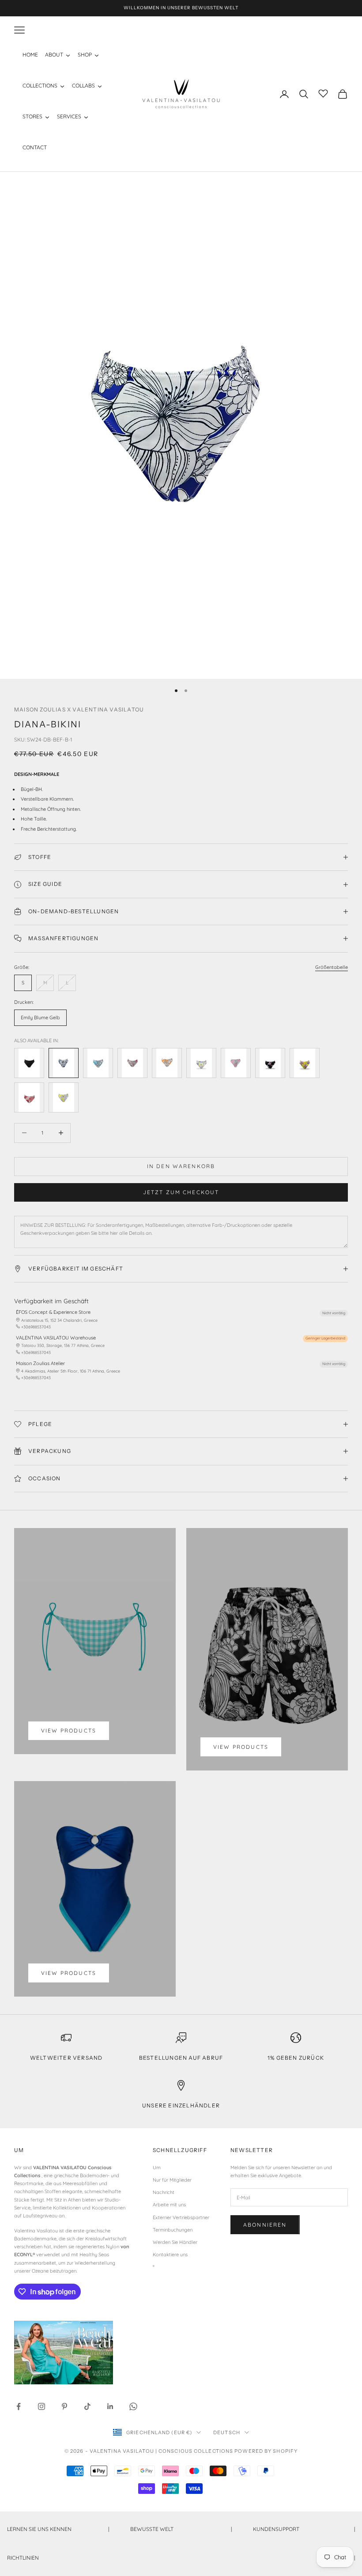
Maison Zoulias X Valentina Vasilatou (79, 709)
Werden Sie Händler (175, 2242)
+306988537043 (36, 1327)
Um (157, 2167)
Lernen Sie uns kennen (58, 2529)
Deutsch (227, 2432)
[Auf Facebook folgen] (19, 2406)
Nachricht (164, 2192)
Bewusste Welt (181, 2529)
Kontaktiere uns (170, 2254)
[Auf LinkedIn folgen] (110, 2406)
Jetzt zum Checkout (181, 1192)
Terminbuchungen (173, 2230)
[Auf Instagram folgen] (41, 2406)
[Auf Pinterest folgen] (64, 2406)
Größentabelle (332, 967)
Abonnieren (265, 2225)
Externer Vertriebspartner (181, 2217)
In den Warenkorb (181, 1166)
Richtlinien (181, 2558)
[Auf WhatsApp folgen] (133, 2406)
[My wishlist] (323, 93)
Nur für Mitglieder (172, 2180)
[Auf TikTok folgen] (87, 2406)
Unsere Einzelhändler (181, 2105)
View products (69, 1731)
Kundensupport (304, 2529)
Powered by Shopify (266, 2451)
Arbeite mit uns (169, 2205)
